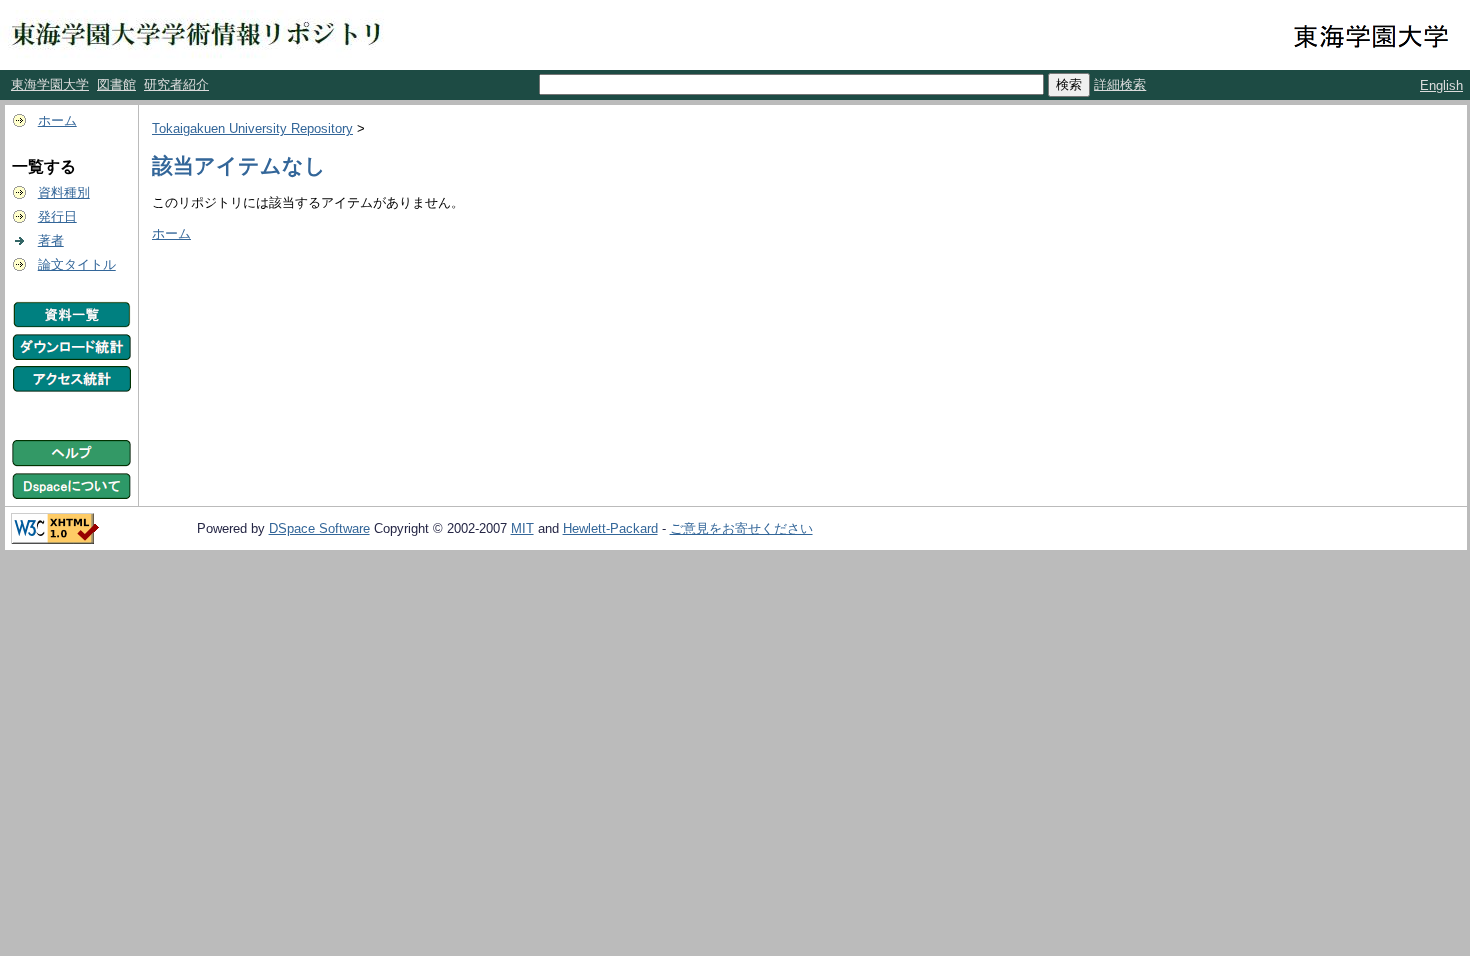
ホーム (57, 120)
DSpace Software (319, 528)
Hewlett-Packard (610, 528)
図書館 (116, 84)
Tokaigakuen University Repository (252, 128)
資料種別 (64, 192)
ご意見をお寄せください (741, 528)
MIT (522, 528)
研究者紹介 (176, 84)
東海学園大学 (50, 84)
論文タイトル (77, 264)
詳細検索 (1120, 84)
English (1441, 85)
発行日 (57, 216)
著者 (51, 240)
